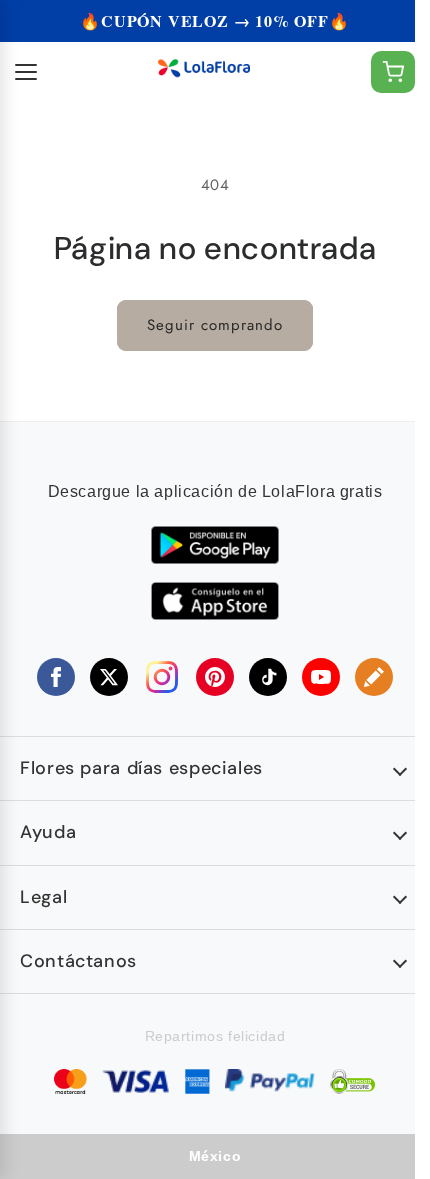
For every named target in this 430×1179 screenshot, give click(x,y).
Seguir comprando (215, 325)
